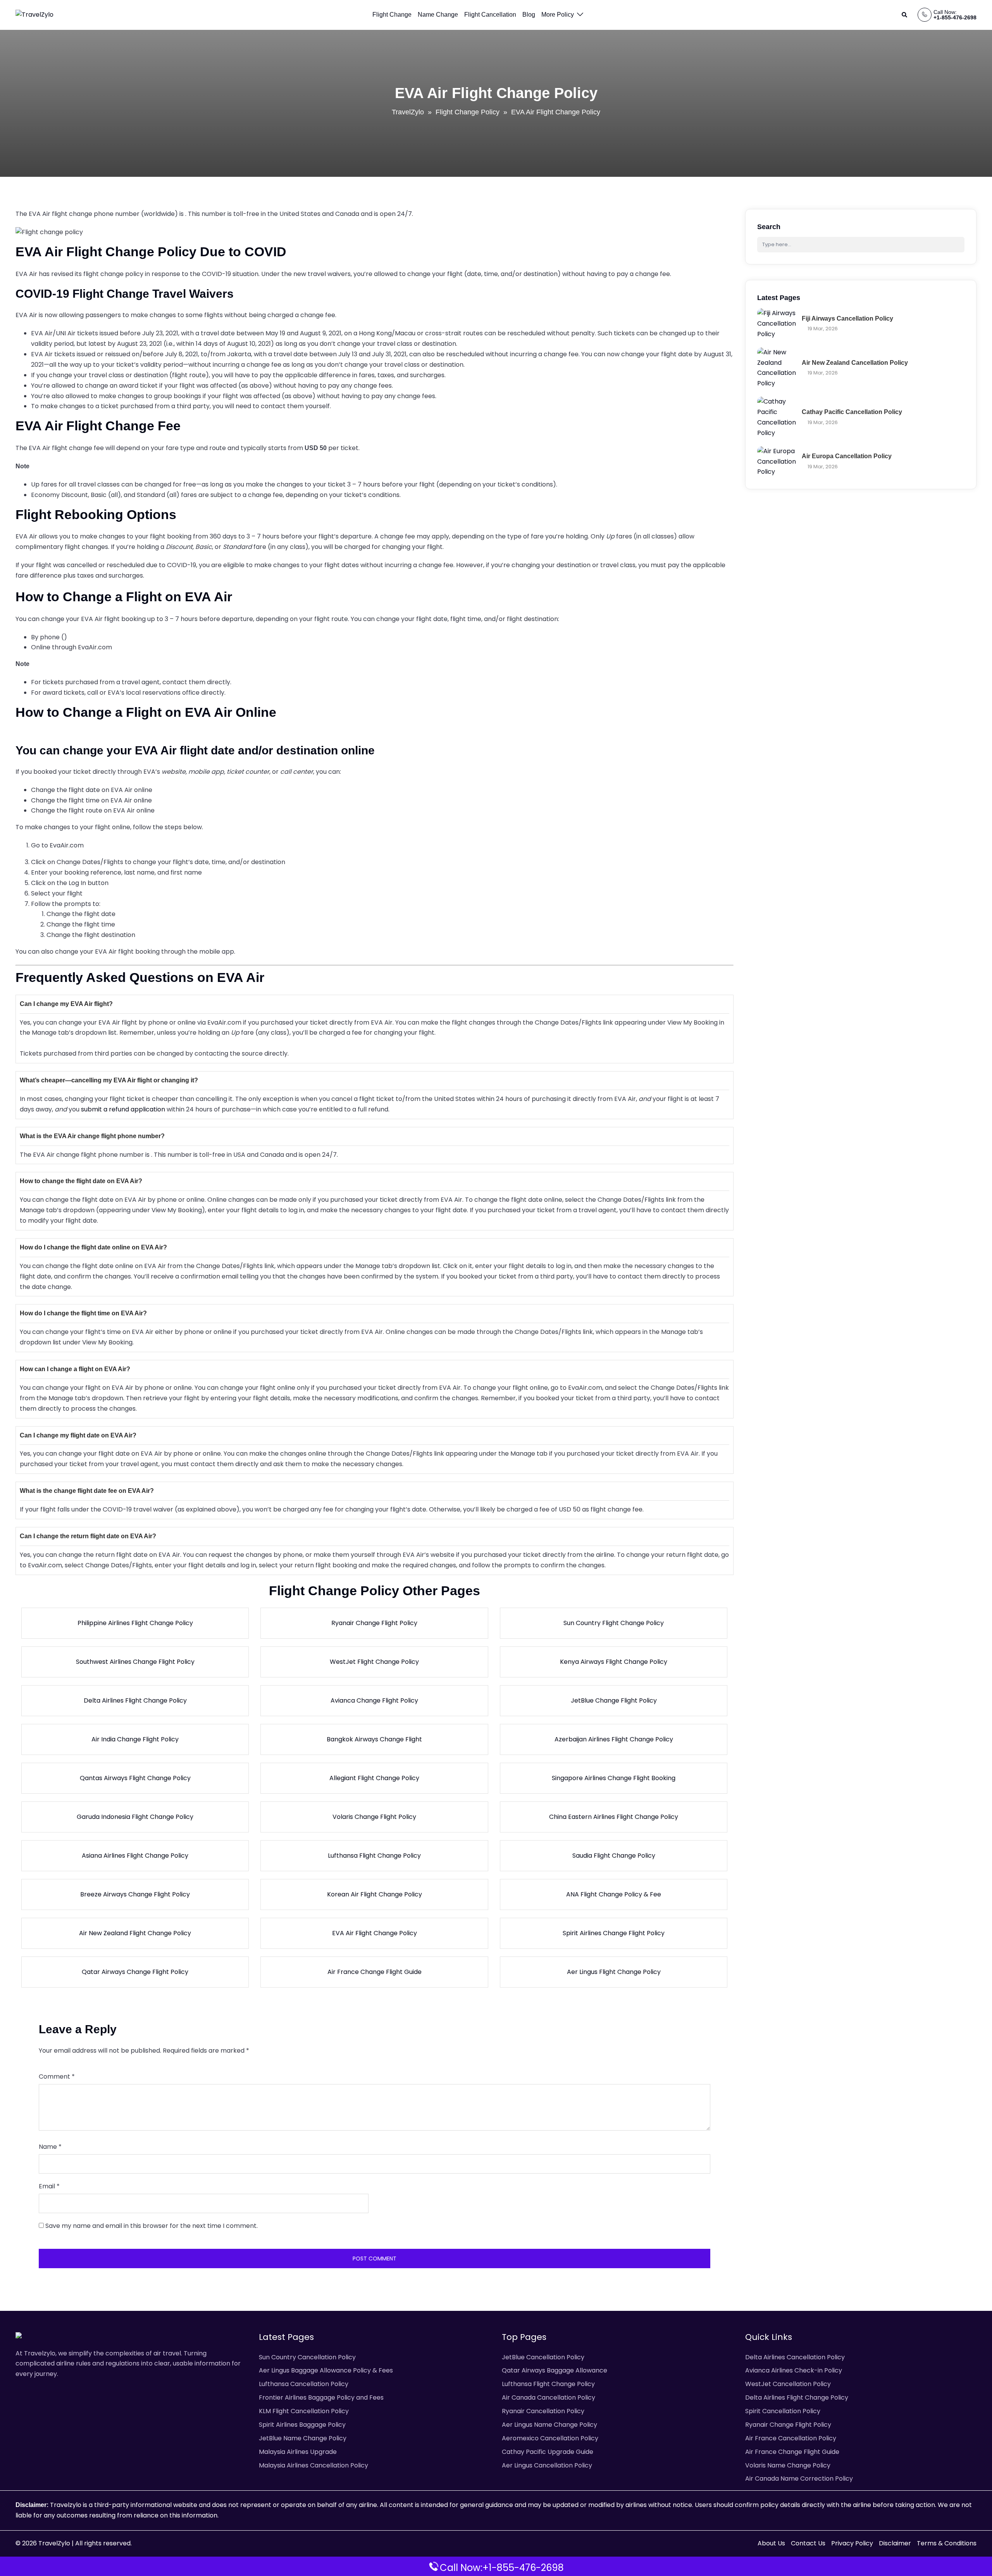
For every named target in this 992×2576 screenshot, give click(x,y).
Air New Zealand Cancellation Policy (855, 363)
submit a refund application (123, 1109)
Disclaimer (895, 2543)
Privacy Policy (852, 2543)
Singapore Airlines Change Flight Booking (614, 1778)
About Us (771, 2543)
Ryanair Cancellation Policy (543, 2411)
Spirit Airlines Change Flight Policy (614, 1933)
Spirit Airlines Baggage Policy (302, 2425)
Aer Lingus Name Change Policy (549, 2425)
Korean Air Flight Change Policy (375, 1894)
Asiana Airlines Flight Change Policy (135, 1856)
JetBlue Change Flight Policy (614, 1700)
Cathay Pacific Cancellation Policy (852, 412)
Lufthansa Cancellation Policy (304, 2384)
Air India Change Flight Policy (135, 1739)
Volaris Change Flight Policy (374, 1817)
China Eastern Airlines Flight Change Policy (614, 1817)
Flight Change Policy (468, 112)
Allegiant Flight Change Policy (374, 1778)
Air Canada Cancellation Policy (549, 2397)
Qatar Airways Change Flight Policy (135, 1972)
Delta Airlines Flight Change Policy (135, 1700)
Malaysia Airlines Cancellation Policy (313, 2465)
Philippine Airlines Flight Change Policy (135, 1623)
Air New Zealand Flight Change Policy (135, 1933)
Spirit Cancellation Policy (783, 2411)
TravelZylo (408, 112)
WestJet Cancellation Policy (788, 2384)
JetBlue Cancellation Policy (543, 2357)
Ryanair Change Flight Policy (374, 1623)
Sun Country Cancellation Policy (307, 2357)
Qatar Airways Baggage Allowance (555, 2370)
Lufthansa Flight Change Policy (374, 1856)
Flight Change (392, 15)
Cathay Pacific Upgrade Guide (548, 2452)
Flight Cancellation (490, 15)
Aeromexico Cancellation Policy (550, 2438)
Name (50, 2147)
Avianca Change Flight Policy (374, 1700)
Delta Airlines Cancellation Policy (795, 2357)
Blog (529, 15)
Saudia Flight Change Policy (614, 1856)
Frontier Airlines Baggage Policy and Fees (321, 2397)
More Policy (558, 15)
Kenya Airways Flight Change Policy (614, 1662)
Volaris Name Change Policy (788, 2465)
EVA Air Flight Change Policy (375, 1933)
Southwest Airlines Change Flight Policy (135, 1662)
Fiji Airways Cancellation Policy (847, 318)
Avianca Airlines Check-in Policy (794, 2370)
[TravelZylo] (34, 15)
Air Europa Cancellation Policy (847, 456)
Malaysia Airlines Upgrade (298, 2452)
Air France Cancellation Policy (791, 2438)
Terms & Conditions (947, 2543)
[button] (905, 15)
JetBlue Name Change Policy (303, 2438)
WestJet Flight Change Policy (374, 1662)
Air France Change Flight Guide (375, 1972)
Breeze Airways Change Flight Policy (135, 1894)
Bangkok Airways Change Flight (374, 1739)
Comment (57, 2077)
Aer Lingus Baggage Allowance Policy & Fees (326, 2370)
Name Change (438, 15)
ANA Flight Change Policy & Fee (614, 1894)
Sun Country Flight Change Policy (614, 1623)
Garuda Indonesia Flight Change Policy (135, 1817)
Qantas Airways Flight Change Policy (135, 1778)
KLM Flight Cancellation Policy (304, 2411)
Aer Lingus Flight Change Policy (614, 1972)
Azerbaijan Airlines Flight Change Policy (614, 1739)
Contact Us (808, 2543)
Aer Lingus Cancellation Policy (547, 2465)
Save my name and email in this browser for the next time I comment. (152, 2226)
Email (49, 2186)
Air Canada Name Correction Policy (799, 2479)
